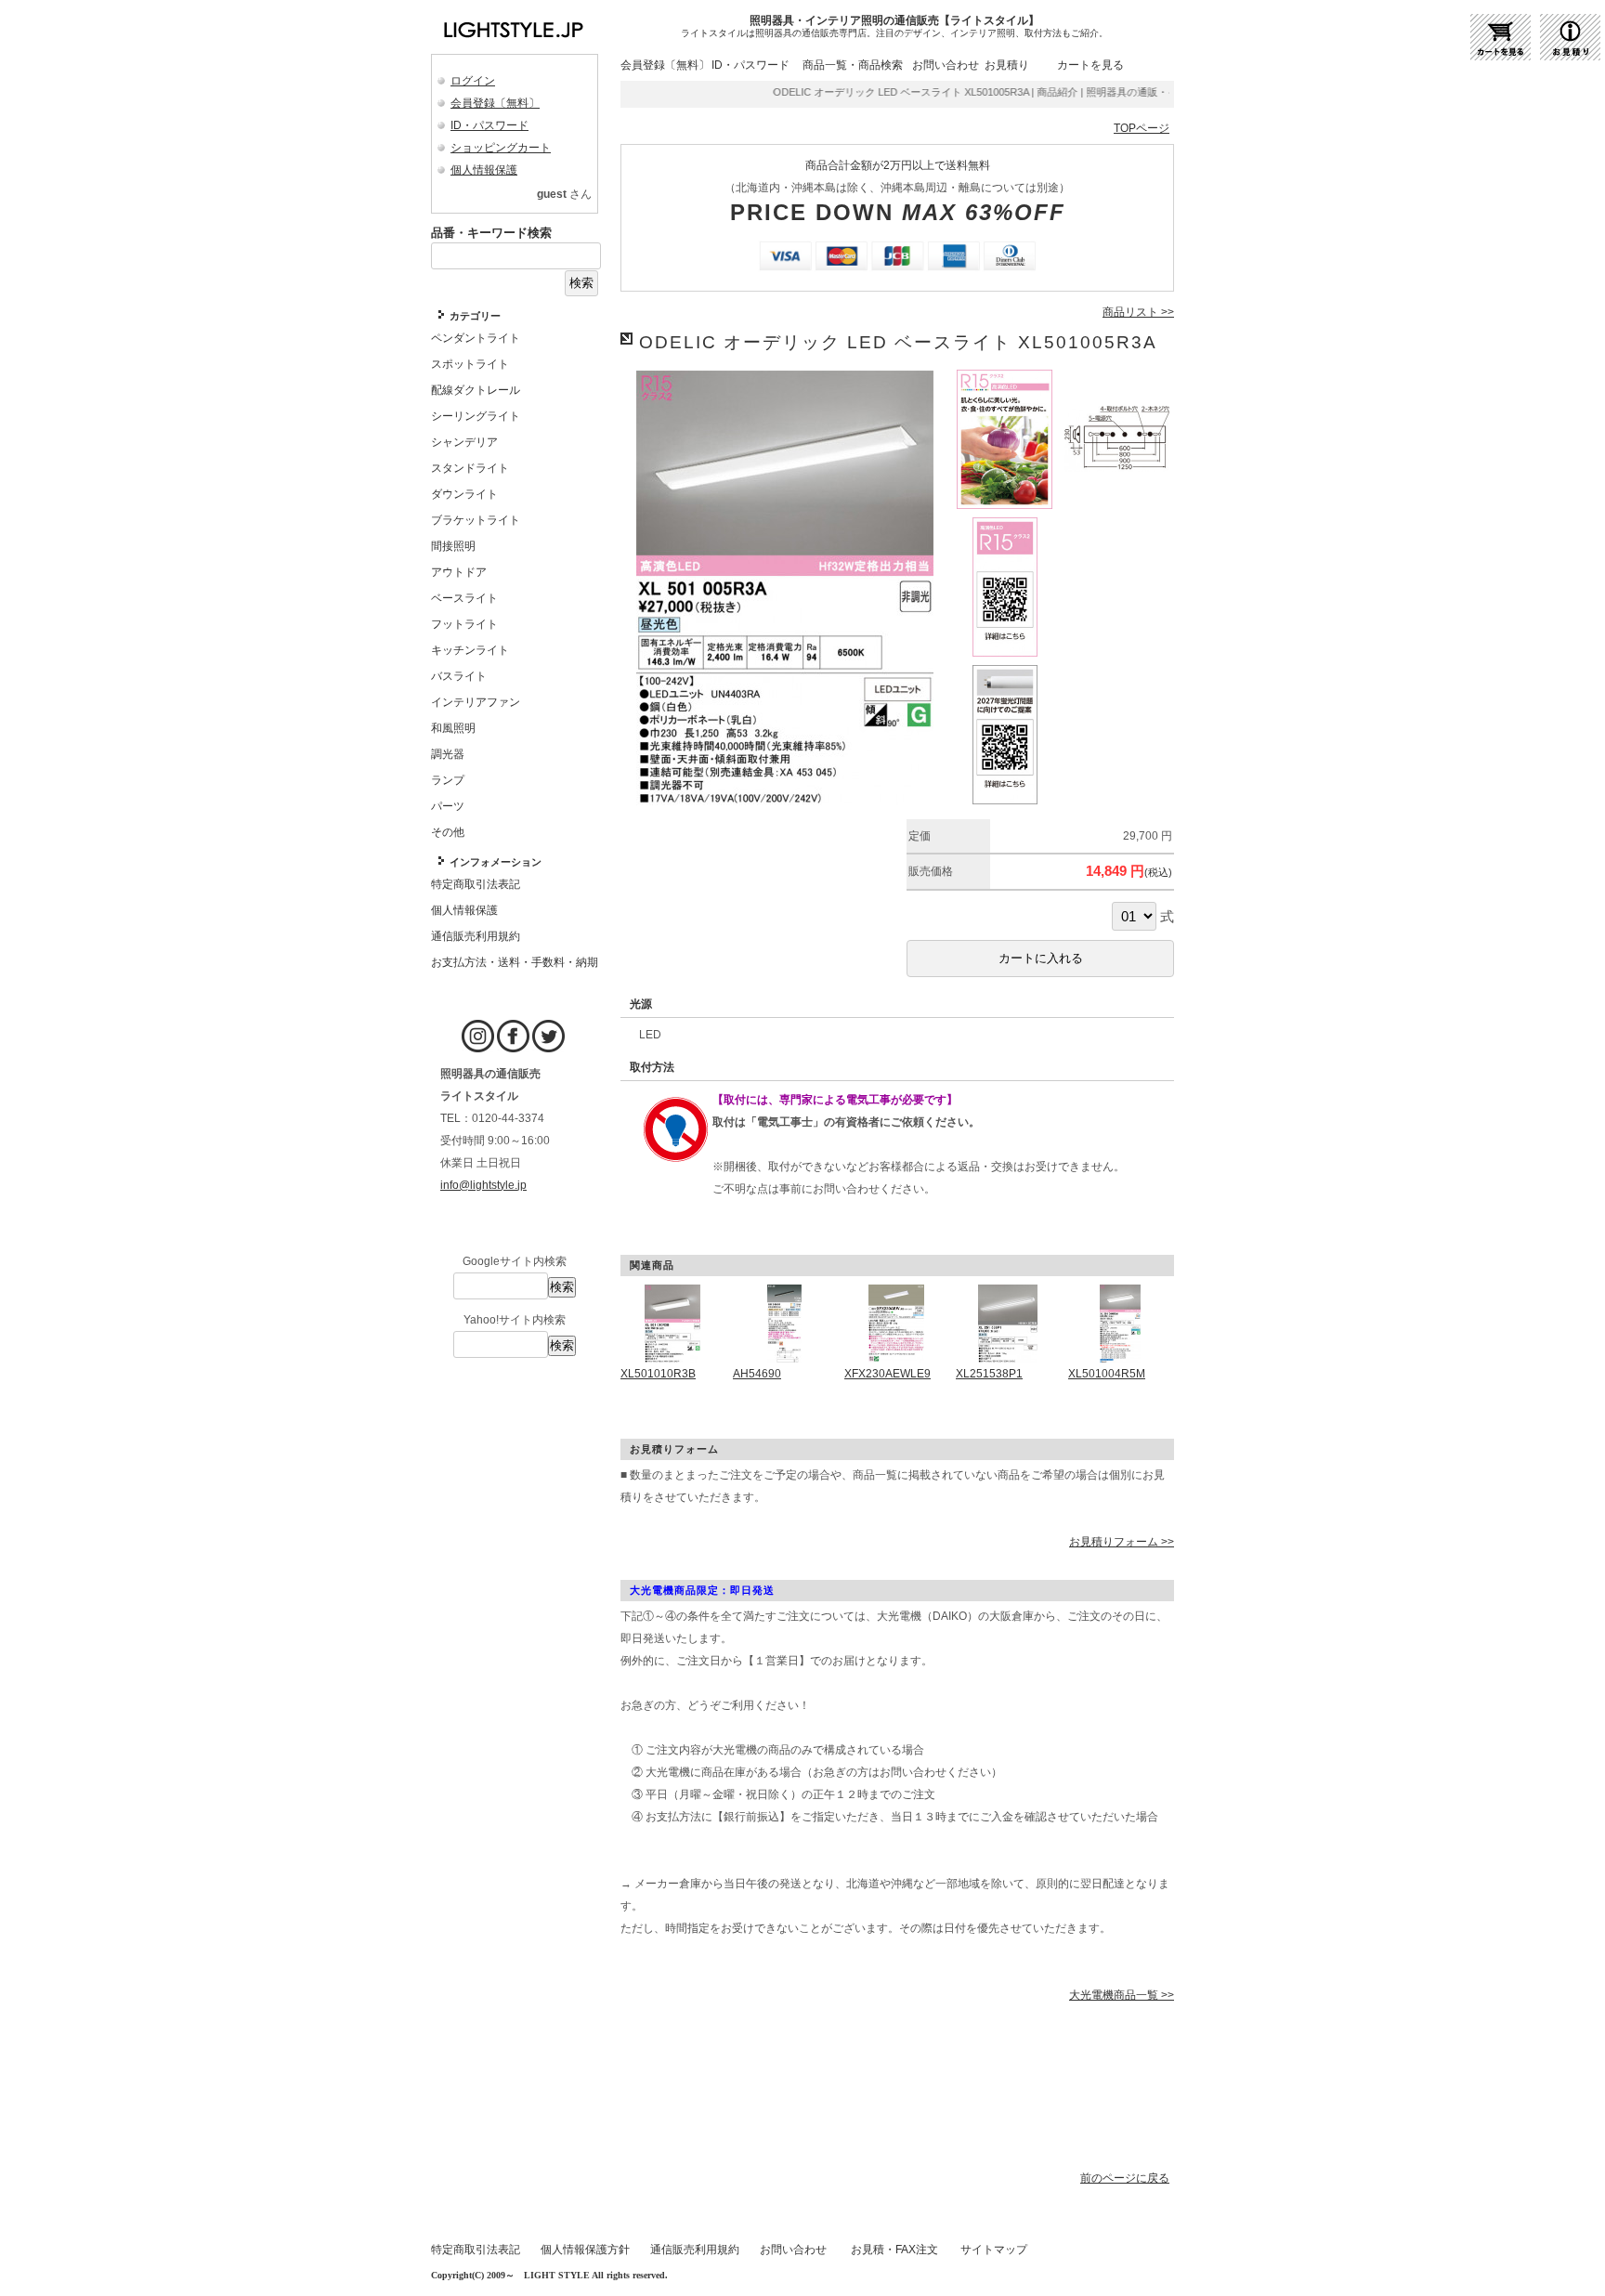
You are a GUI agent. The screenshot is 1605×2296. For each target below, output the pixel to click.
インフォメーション (496, 862)
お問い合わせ (946, 65)
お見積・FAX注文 (894, 2250)
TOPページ (1142, 128)
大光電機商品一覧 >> (1122, 1995)
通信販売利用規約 (695, 2250)
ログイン (473, 81)
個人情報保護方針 (585, 2250)
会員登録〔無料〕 (495, 103)
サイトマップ (994, 2250)
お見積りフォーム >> (1122, 1542)
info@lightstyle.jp (483, 1185)
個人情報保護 (484, 170)
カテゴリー (475, 316)
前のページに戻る (1125, 2178)
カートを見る (1090, 65)
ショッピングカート (501, 148)
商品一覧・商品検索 (853, 65)
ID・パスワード (489, 125)
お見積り (1007, 65)
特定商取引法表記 (476, 2250)
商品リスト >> (1138, 312)
